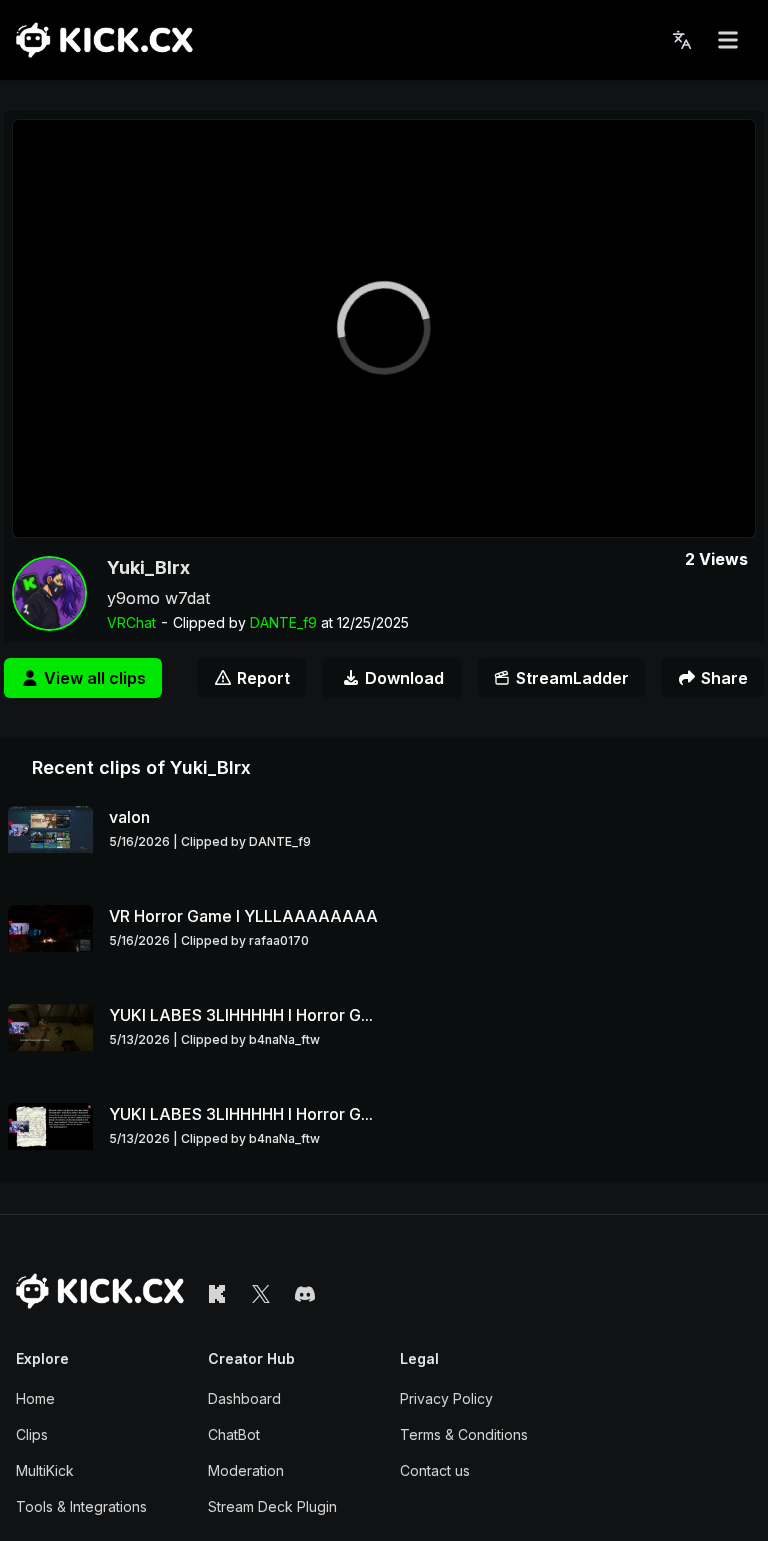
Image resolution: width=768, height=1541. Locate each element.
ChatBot (234, 1434)
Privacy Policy (446, 1398)
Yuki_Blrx (148, 567)
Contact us (435, 1470)
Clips (32, 1434)
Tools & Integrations (81, 1506)
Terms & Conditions (464, 1434)
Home (35, 1398)
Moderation (246, 1470)
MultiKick (45, 1470)
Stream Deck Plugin (272, 1506)
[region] (384, 328)
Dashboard (244, 1398)
